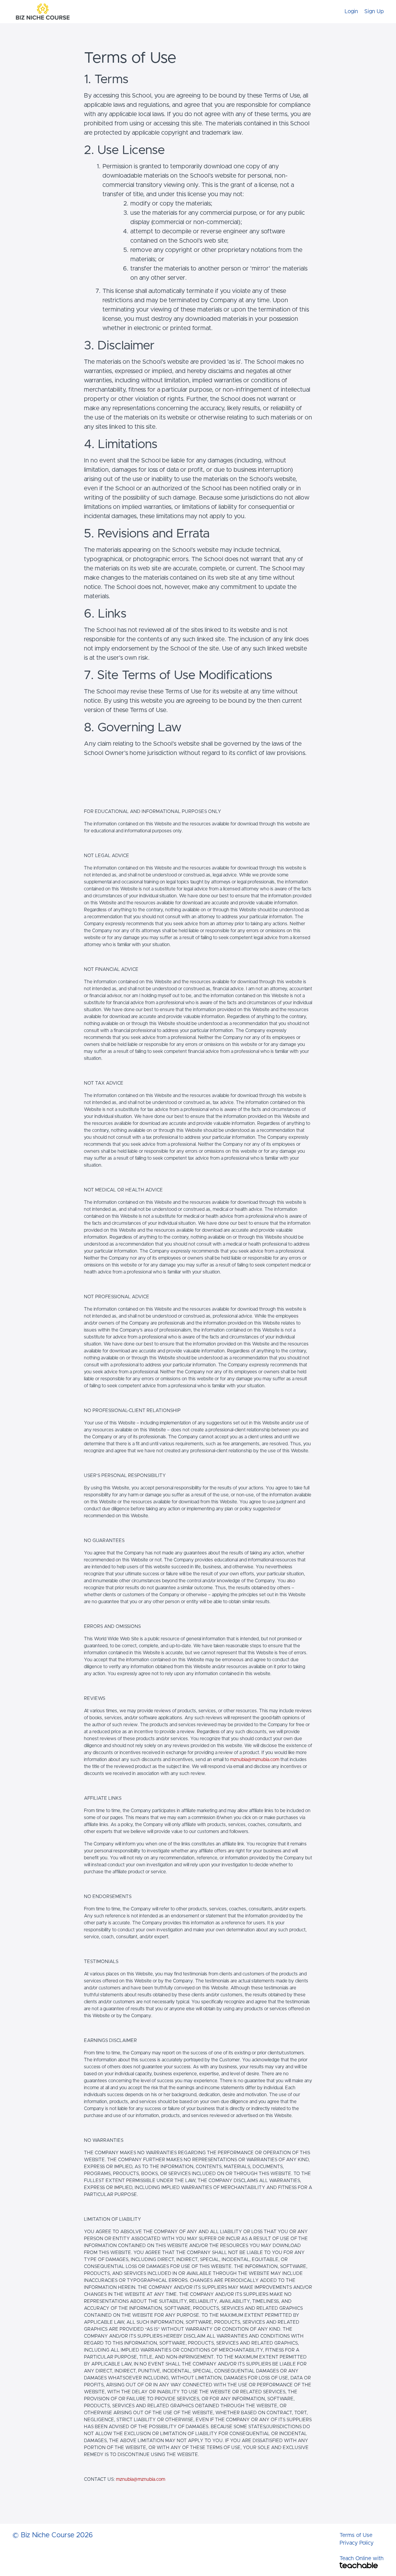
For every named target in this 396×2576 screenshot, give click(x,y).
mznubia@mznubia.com (255, 1760)
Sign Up (374, 12)
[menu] (361, 12)
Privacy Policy (357, 2543)
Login (351, 12)
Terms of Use (356, 2535)
